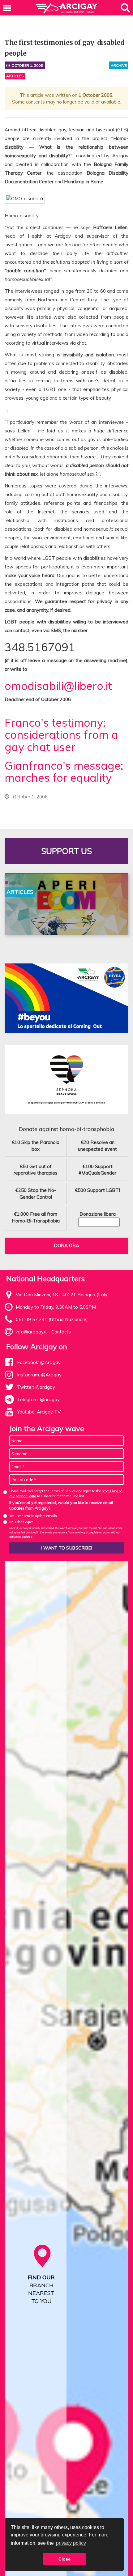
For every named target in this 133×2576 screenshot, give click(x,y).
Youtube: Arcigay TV (39, 1412)
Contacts (61, 1332)
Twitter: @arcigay (36, 1387)
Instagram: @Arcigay (39, 1375)
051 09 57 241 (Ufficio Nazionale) (52, 1319)
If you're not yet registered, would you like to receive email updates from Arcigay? (61, 1505)
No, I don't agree (21, 1522)
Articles (15, 76)
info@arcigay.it (31, 1332)
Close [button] (64, 2559)
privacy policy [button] (71, 2543)
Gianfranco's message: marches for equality (64, 772)
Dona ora (66, 1245)
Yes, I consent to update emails (33, 1516)
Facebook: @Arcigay (39, 1362)
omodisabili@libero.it (58, 686)
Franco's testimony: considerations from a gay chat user (61, 735)
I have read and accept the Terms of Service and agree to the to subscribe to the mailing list (66, 1493)
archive (119, 65)
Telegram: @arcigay (38, 1399)
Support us (66, 851)
